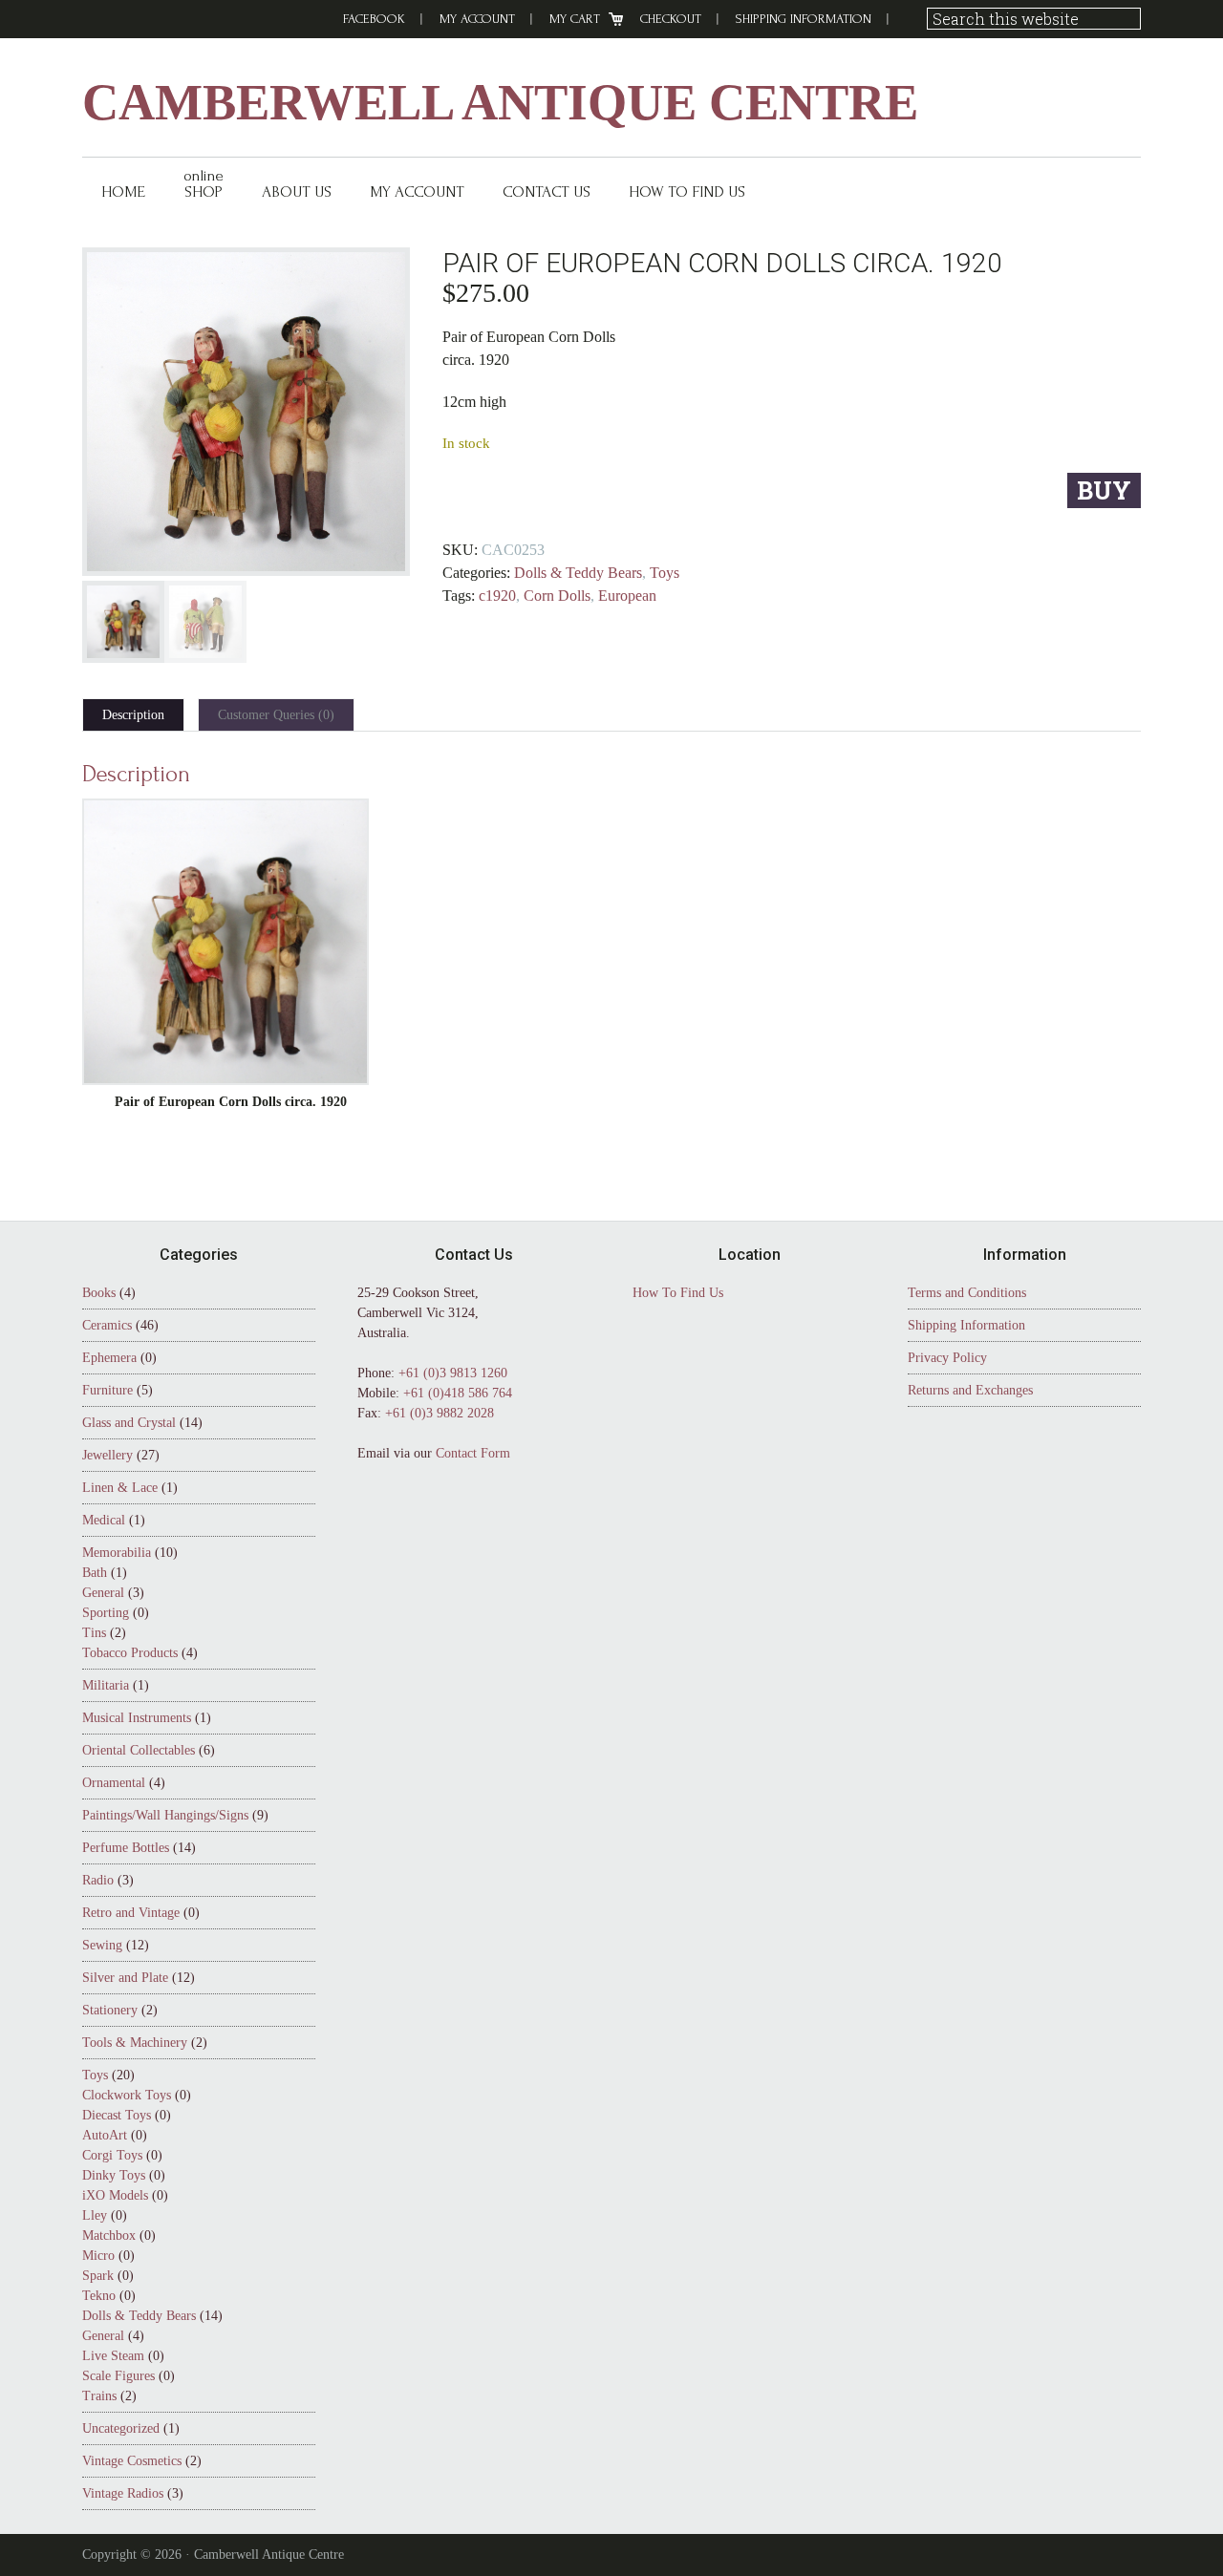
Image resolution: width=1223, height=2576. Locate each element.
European (627, 596)
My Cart (575, 19)
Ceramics (107, 1325)
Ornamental (114, 1783)
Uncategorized (121, 2428)
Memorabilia (117, 1553)
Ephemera (109, 1358)
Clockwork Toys (127, 2095)
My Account (477, 19)
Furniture (107, 1390)
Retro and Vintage (131, 1913)
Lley (95, 2215)
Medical (104, 1520)
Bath (95, 1573)
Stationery (110, 2010)
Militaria (106, 1685)
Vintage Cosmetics (132, 2461)
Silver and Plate (125, 1978)
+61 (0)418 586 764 (458, 1393)
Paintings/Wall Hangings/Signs (165, 1815)
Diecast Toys (117, 2115)
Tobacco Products (130, 1653)
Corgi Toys (112, 2155)
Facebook (374, 19)
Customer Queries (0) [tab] (276, 715)
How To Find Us (678, 1293)
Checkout (671, 19)
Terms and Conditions (967, 1293)
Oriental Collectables (139, 1750)
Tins (94, 1633)
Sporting (106, 1613)
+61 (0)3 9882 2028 (440, 1413)
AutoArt (105, 2135)
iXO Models (115, 2195)
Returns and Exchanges (970, 1390)
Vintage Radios (123, 2493)
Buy (1104, 490)
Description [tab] (133, 715)
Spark (98, 2276)
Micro (98, 2256)
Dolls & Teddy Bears (578, 573)
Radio (98, 1880)
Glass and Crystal (129, 1423)
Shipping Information (804, 19)
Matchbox (109, 2235)
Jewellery (107, 1455)
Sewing (102, 1945)
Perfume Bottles (126, 1848)
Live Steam (113, 2356)
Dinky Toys (114, 2175)
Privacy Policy (947, 1358)
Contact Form (473, 1453)
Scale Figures (118, 2376)
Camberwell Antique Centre (500, 103)
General (103, 1593)
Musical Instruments (137, 1718)
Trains (99, 2396)
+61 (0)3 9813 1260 (453, 1373)
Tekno (99, 2296)
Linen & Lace (120, 1488)
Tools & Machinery (135, 2043)
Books (99, 1293)
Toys (665, 573)
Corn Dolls (557, 596)
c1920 (497, 596)
